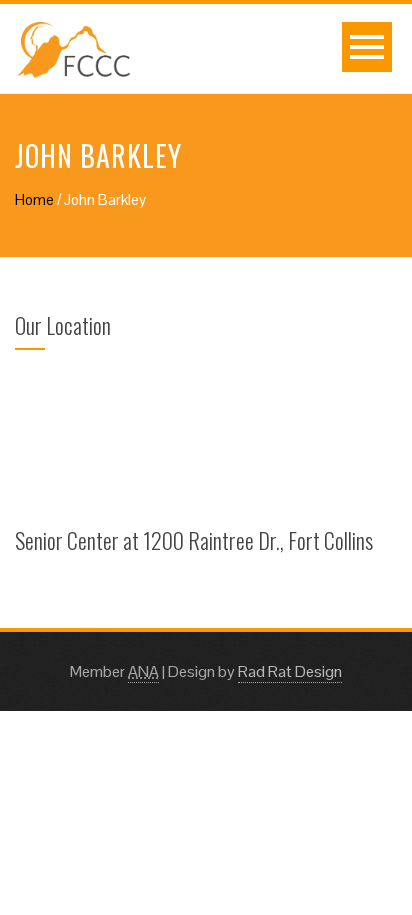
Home (34, 199)
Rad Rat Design (290, 671)
